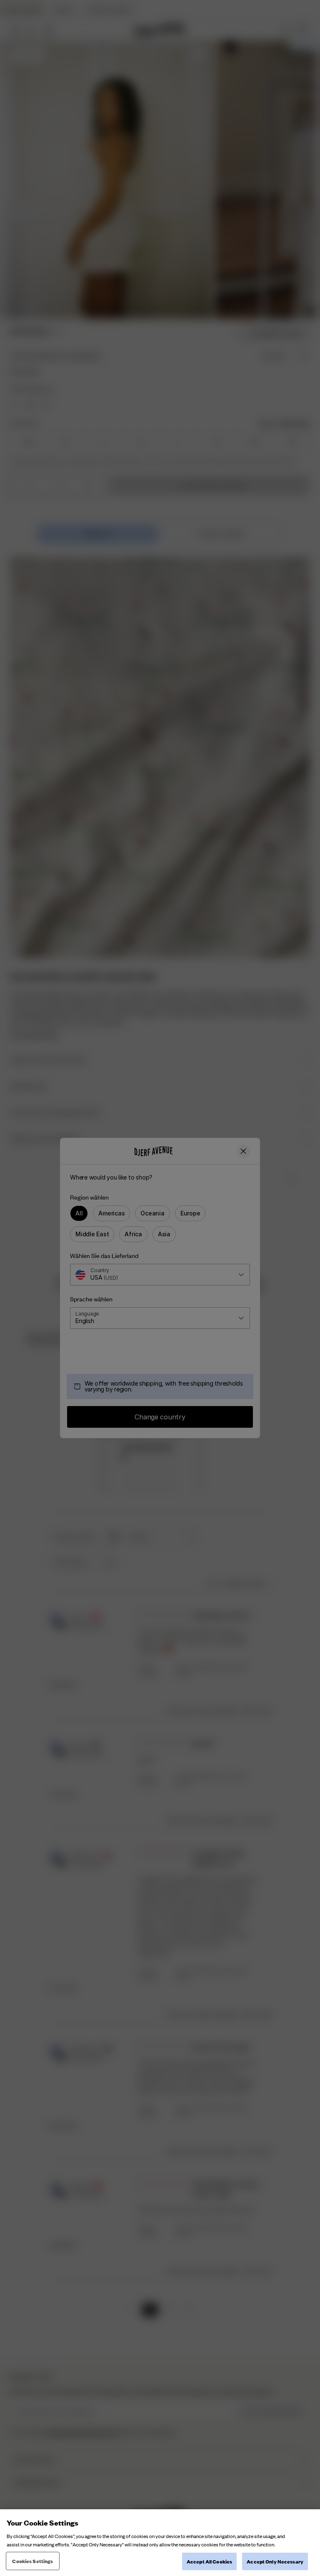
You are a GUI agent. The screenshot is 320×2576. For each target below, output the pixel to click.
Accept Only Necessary (275, 2561)
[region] (160, 2543)
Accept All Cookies (209, 2561)
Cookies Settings (32, 2561)
